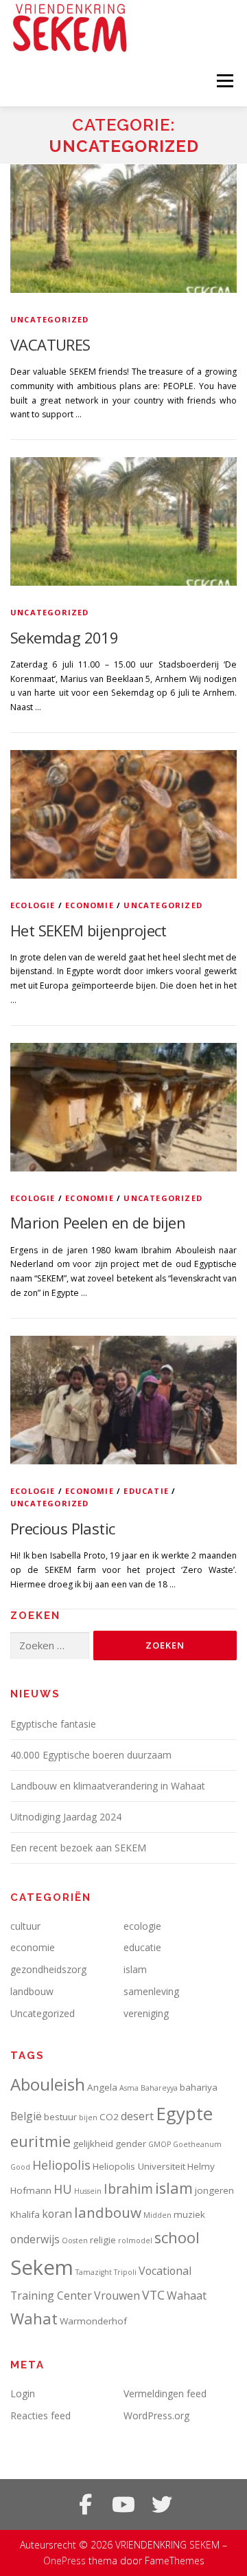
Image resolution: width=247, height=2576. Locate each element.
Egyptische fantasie (53, 1724)
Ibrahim (128, 2189)
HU (63, 2189)
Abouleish (48, 2084)
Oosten (75, 2241)
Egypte (184, 2113)
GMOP (160, 2144)
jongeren (214, 2190)
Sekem (42, 2267)
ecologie (33, 905)
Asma (129, 2088)
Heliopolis (61, 2165)
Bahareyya (159, 2088)
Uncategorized (50, 319)
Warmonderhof (93, 2321)
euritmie (40, 2141)
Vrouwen (117, 2296)
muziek (189, 2214)
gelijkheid (93, 2144)
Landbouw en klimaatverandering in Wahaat (108, 1786)
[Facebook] (85, 2505)
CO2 (109, 2117)
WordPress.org (156, 2415)
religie (103, 2240)
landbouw (32, 1991)
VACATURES (50, 344)
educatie (146, 1491)
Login (23, 2393)
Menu (224, 81)
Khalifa (25, 2214)
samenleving (151, 1991)
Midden (157, 2215)
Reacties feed (40, 2415)
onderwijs (35, 2239)
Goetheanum (197, 2144)
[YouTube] (123, 2505)
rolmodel (135, 2241)
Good (20, 2167)
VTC (153, 2295)
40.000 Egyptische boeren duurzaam (91, 1755)
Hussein (88, 2191)
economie (90, 905)
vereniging (146, 2013)
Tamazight (94, 2272)
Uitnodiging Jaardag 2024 (66, 1817)
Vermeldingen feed (165, 2393)
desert (137, 2116)
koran (57, 2214)
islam (135, 1969)
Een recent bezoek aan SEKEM (78, 1848)
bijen (88, 2117)
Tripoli (125, 2272)
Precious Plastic (62, 1528)
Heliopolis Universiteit (139, 2166)
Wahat (34, 2319)
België (26, 2116)
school (177, 2237)
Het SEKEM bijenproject (89, 930)
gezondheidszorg (48, 1969)
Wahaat (187, 2296)
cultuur (25, 1926)
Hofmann (31, 2190)
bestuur (60, 2117)
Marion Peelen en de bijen (98, 1222)
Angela (102, 2087)
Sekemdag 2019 (64, 637)
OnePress (64, 2561)
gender (131, 2144)
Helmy (201, 2166)
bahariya (199, 2087)
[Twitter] (162, 2505)
